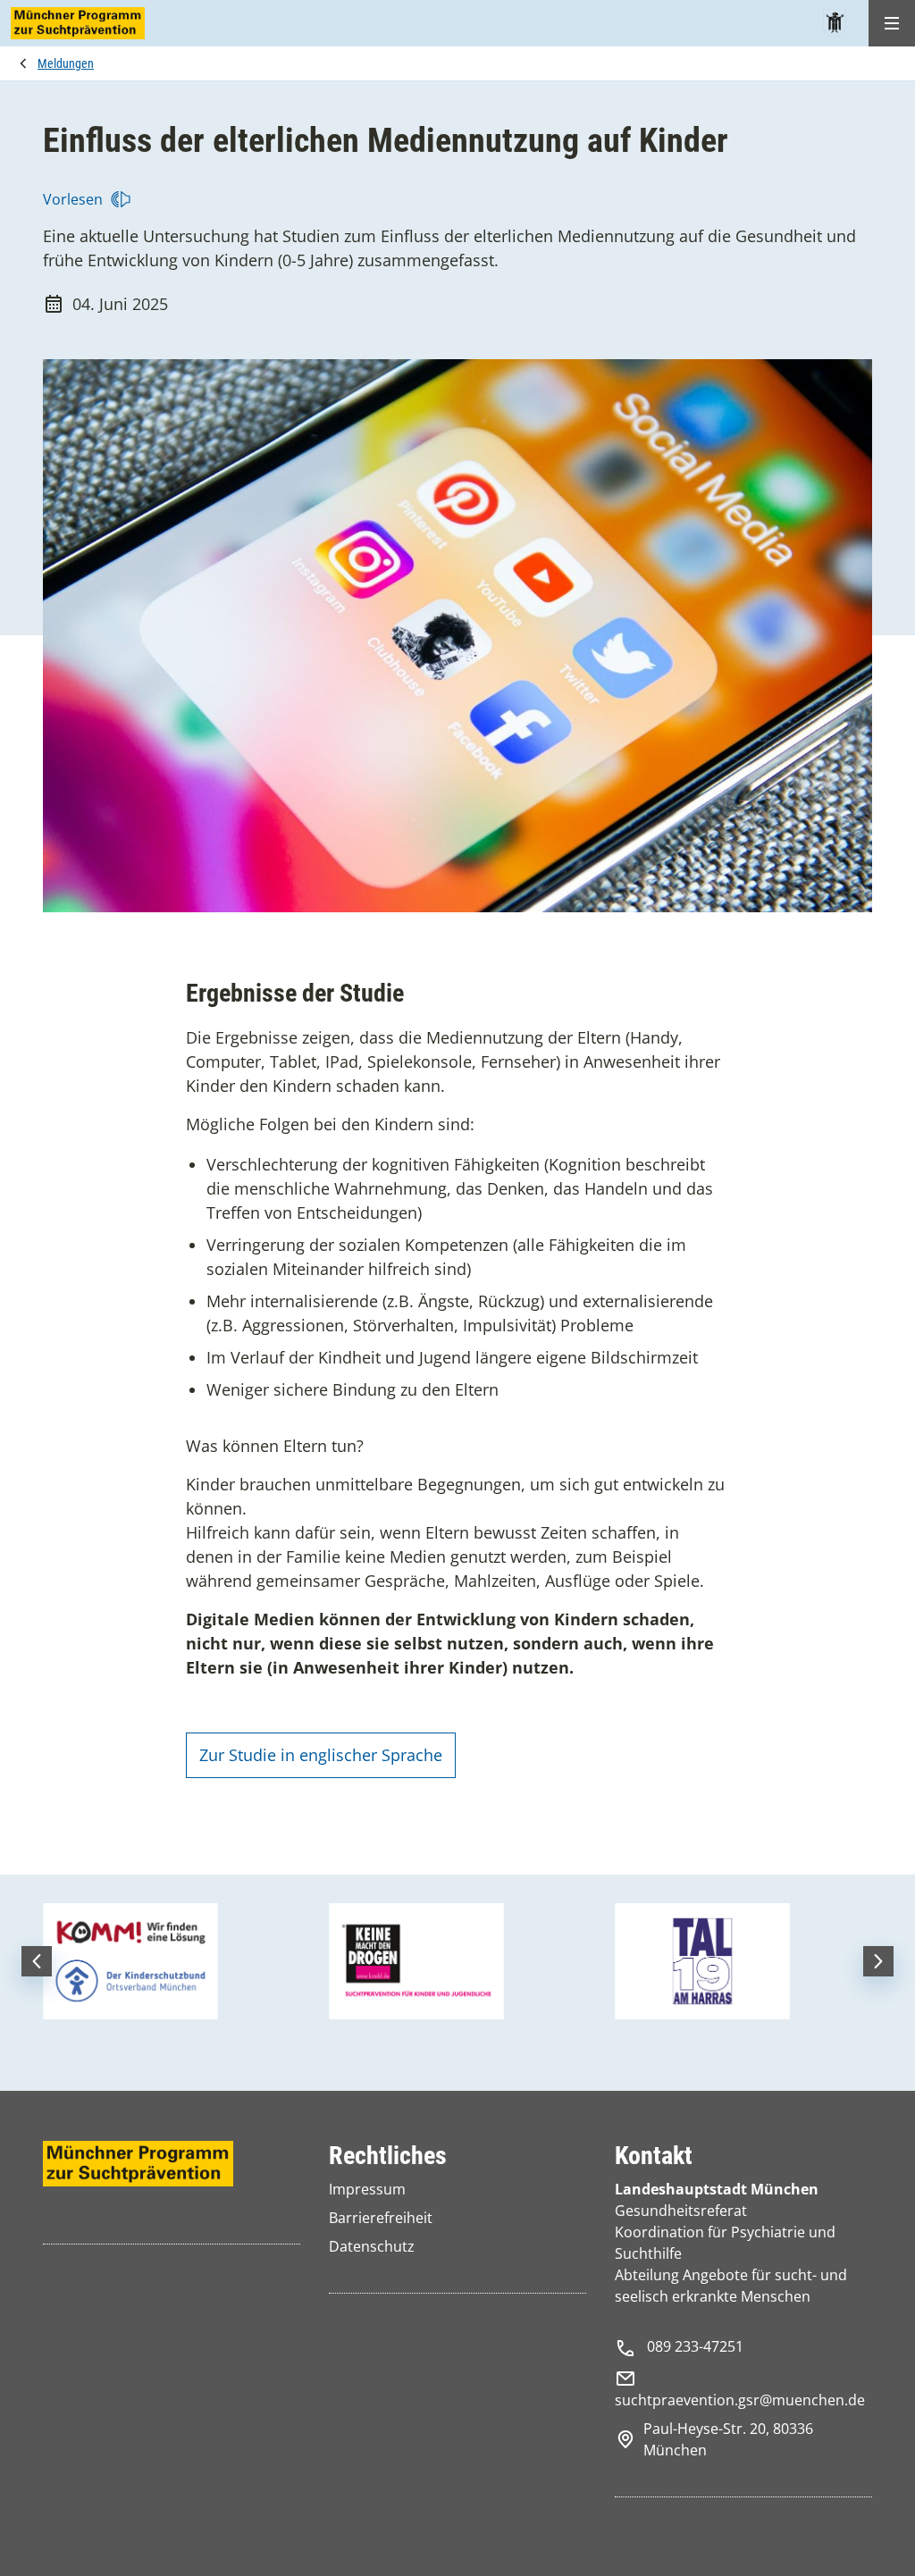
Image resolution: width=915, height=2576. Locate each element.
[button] (37, 1961)
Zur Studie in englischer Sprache (321, 1755)
